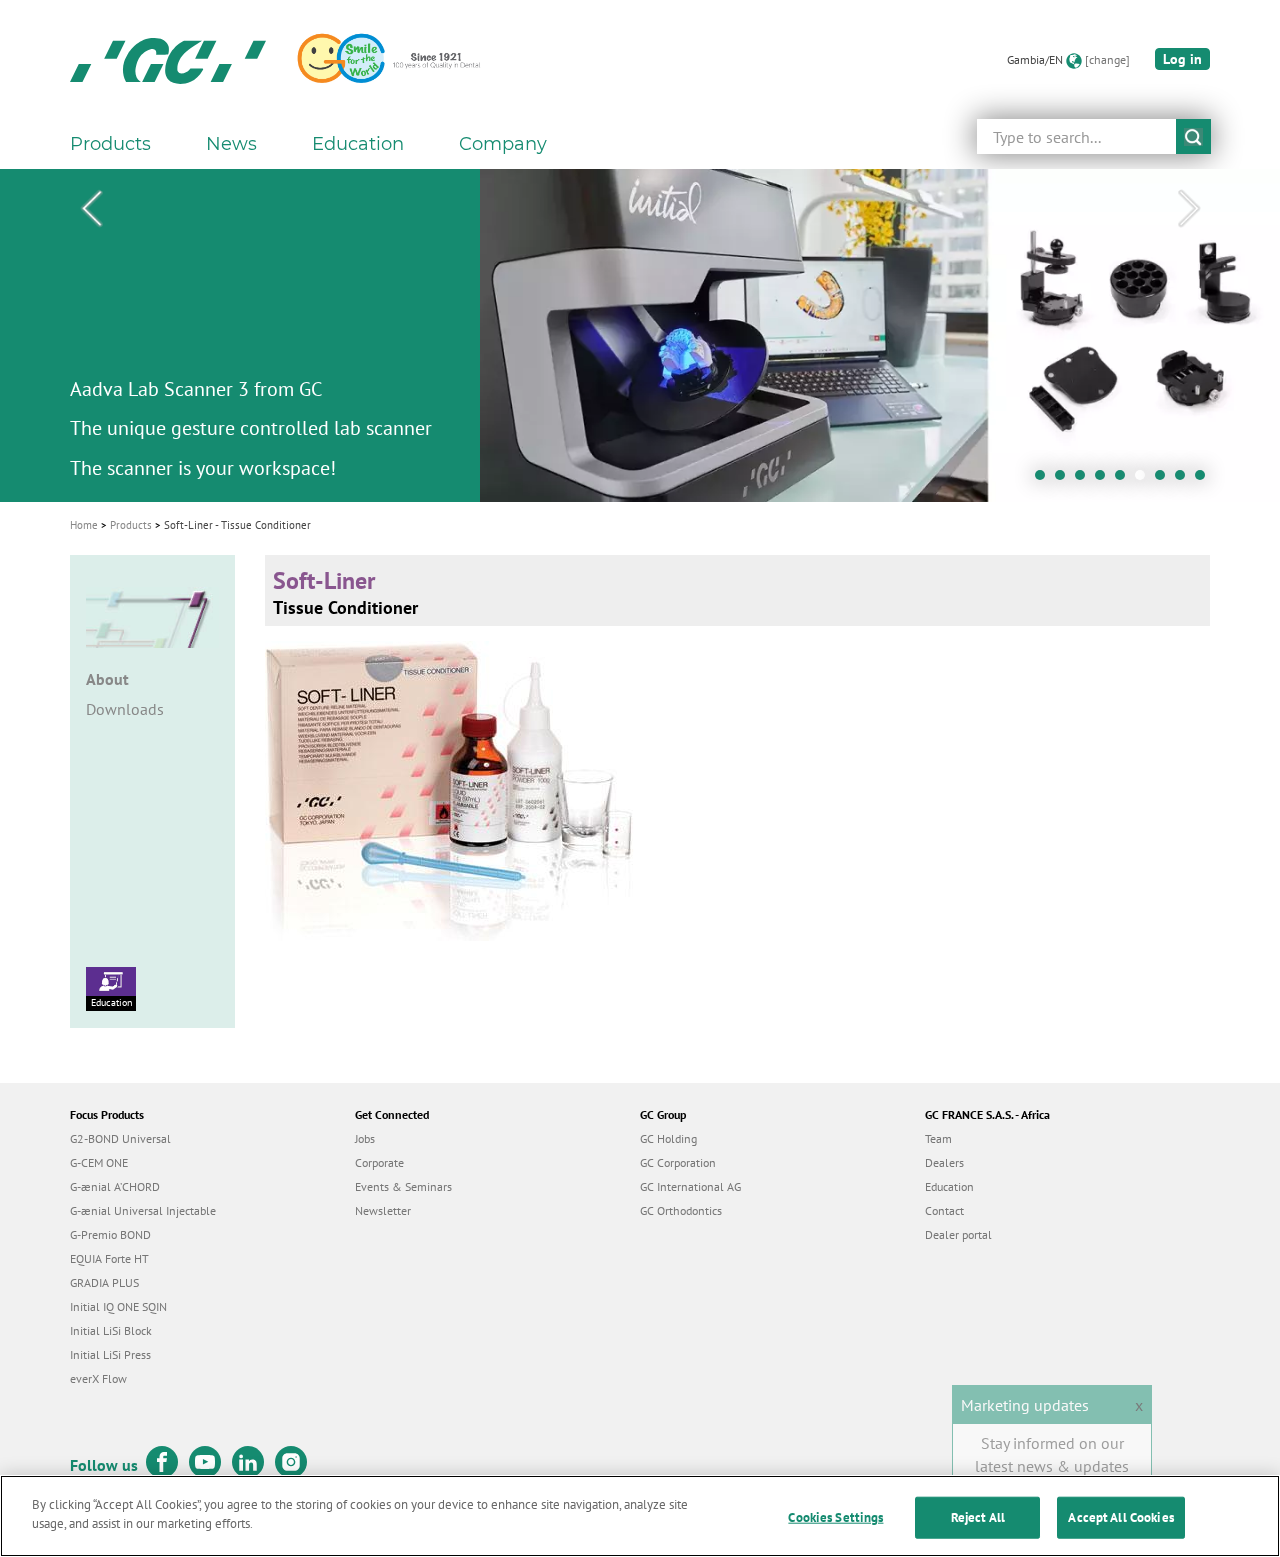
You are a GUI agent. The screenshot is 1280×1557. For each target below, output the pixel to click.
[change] (1107, 59)
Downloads (125, 709)
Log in (1182, 59)
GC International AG (690, 1186)
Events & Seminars (403, 1186)
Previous (91, 209)
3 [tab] (1085, 480)
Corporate (379, 1162)
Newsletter (383, 1210)
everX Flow (98, 1378)
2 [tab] (1065, 480)
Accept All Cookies (1120, 1517)
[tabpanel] (640, 335)
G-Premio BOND (110, 1234)
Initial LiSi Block (111, 1330)
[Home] (168, 60)
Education (111, 1002)
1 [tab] (1045, 480)
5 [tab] (1125, 480)
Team (938, 1138)
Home (84, 525)
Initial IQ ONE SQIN (118, 1306)
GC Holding (668, 1138)
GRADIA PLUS (104, 1282)
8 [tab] (1185, 480)
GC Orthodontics (681, 1210)
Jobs (365, 1138)
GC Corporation (678, 1162)
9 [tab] (1205, 480)
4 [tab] (1105, 480)
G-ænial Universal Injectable (143, 1210)
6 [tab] (1145, 480)
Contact (944, 1210)
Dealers (944, 1162)
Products (131, 525)
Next (1189, 209)
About (107, 679)
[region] (640, 1516)
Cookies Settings (835, 1517)
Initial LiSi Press (110, 1354)
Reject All (978, 1517)
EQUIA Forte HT (109, 1258)
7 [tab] (1165, 480)
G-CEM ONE (99, 1162)
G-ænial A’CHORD (115, 1186)
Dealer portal (958, 1234)
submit (1193, 136)
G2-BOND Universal (120, 1138)
